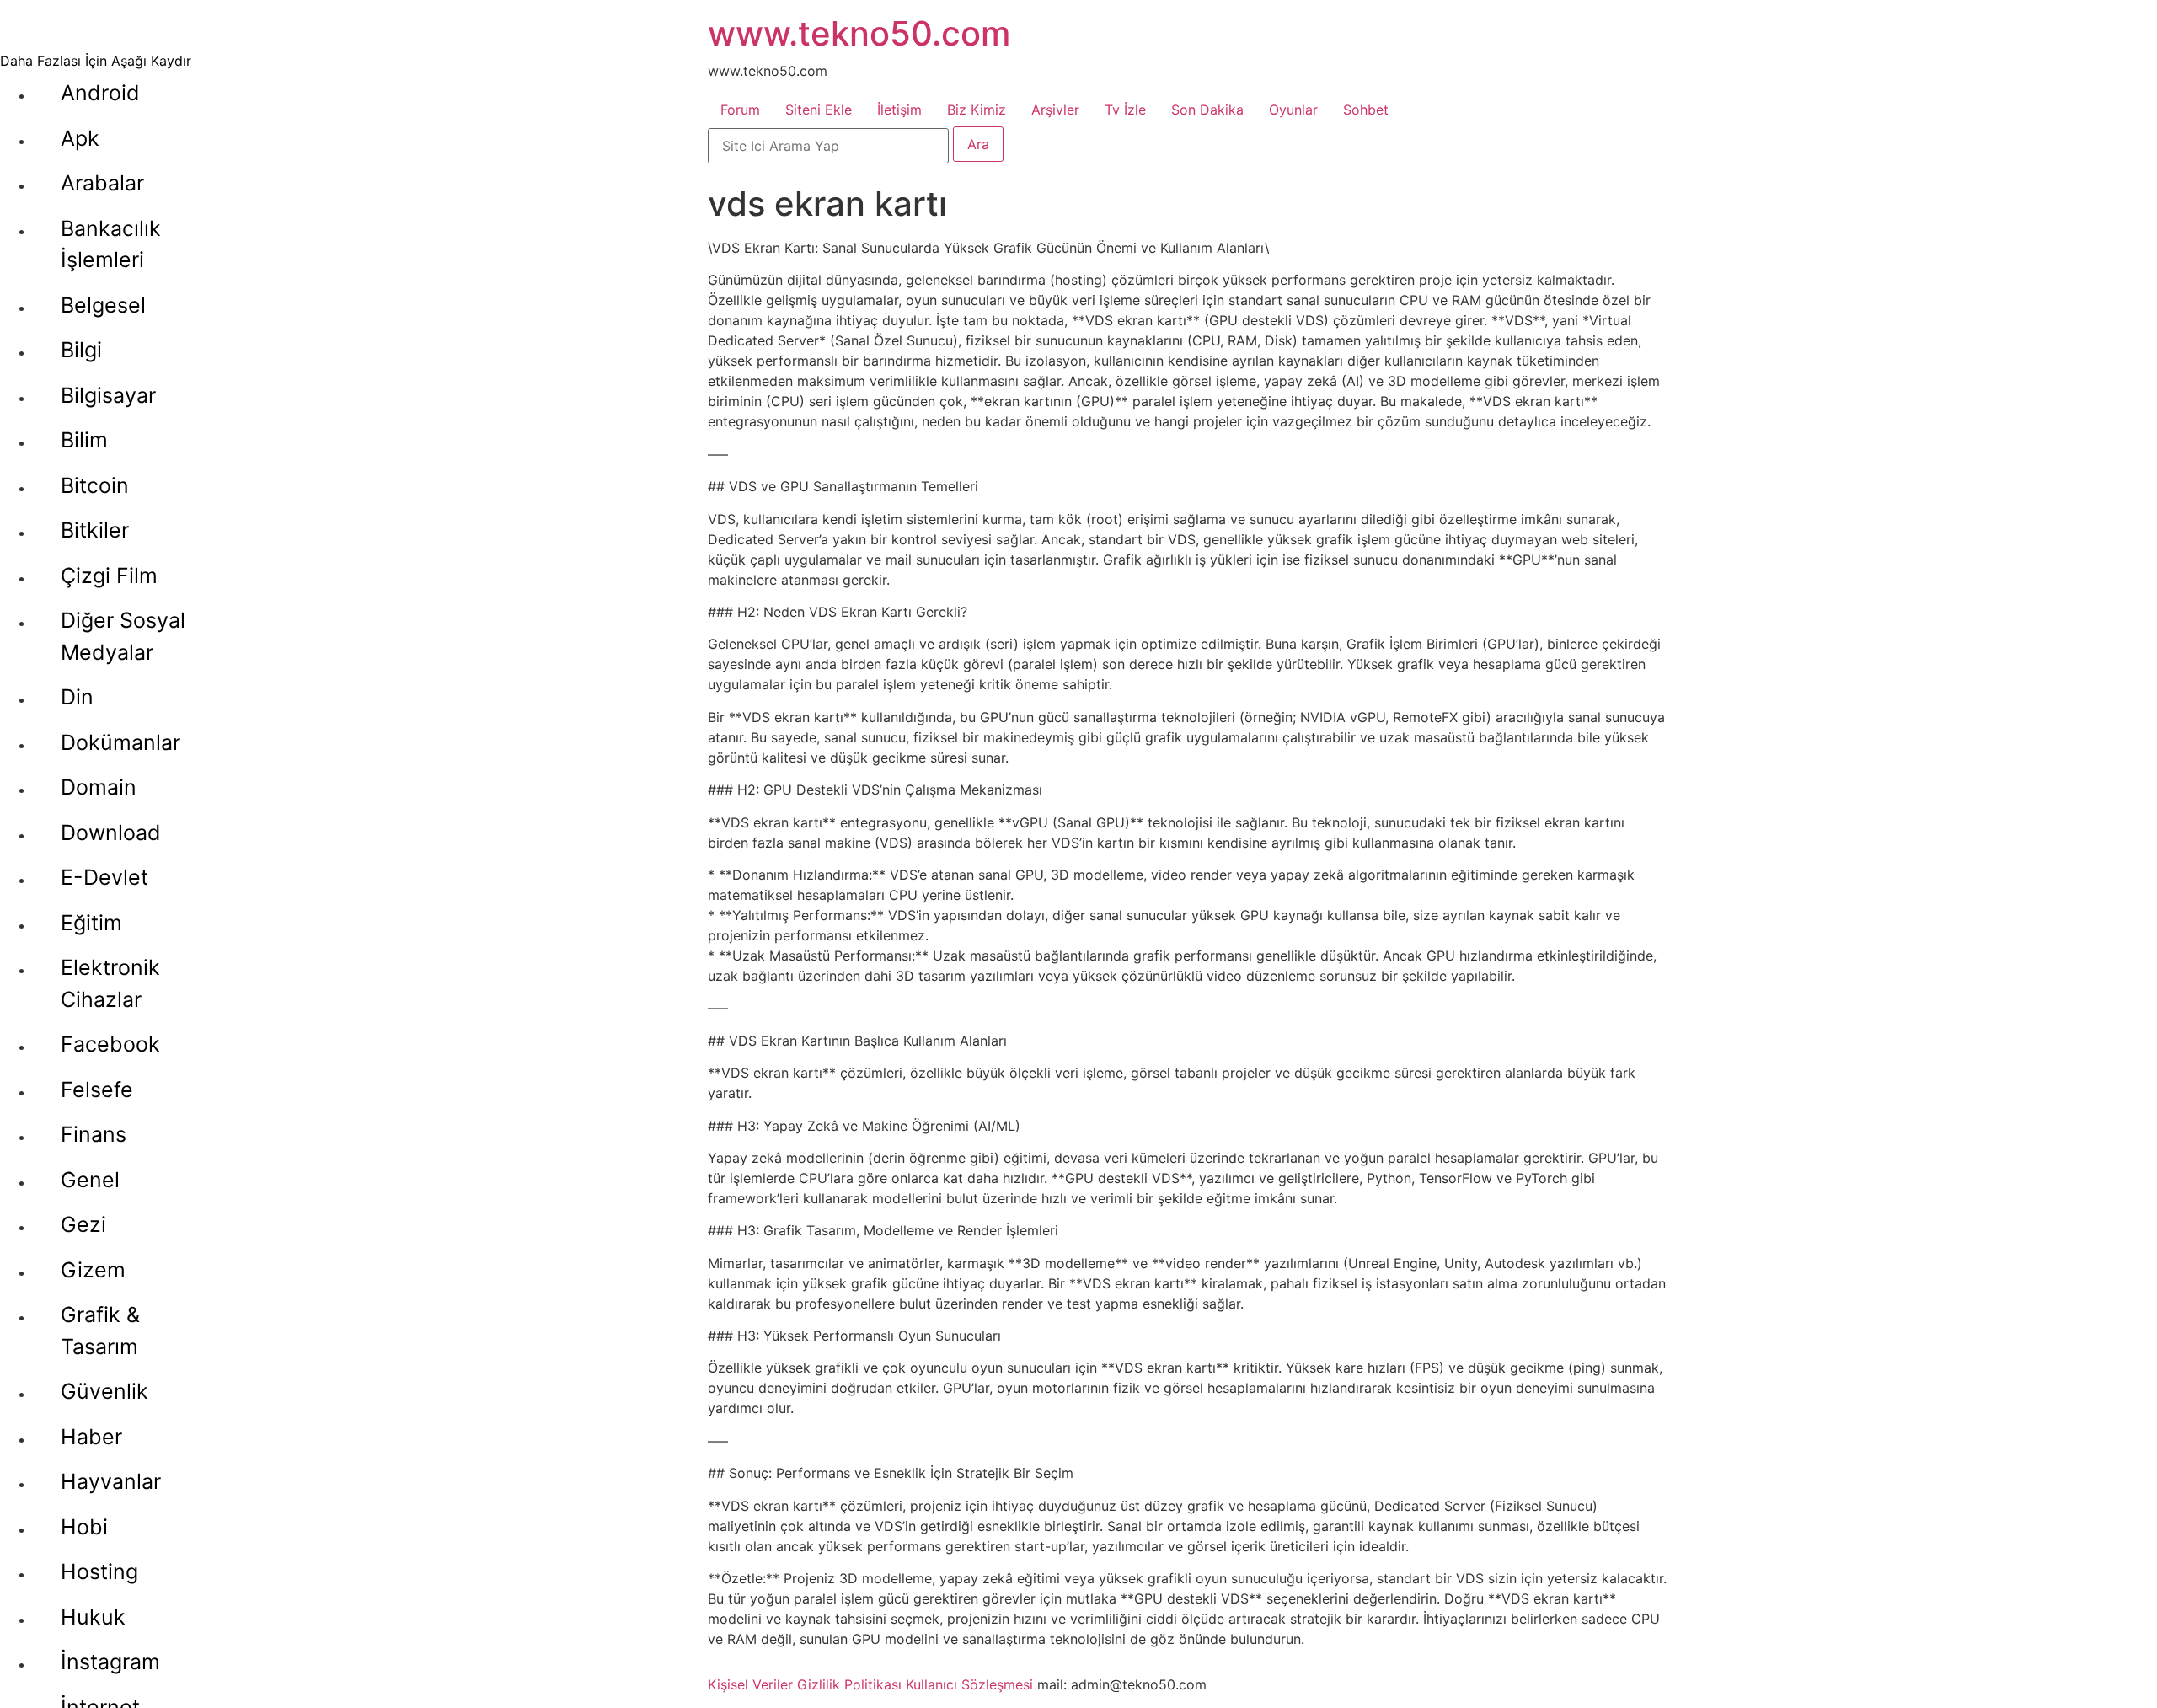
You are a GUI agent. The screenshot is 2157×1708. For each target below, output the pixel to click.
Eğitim (91, 923)
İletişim (899, 110)
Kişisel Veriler (750, 1684)
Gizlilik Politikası (849, 1684)
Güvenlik (104, 1391)
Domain (99, 787)
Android (100, 93)
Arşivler (1055, 110)
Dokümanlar (120, 742)
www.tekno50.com (859, 33)
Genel (90, 1180)
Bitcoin (95, 485)
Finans (94, 1134)
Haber (91, 1437)
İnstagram (110, 1662)
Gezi (83, 1224)
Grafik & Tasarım (100, 1331)
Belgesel (103, 305)
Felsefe (97, 1090)
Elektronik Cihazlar (110, 983)
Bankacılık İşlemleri (111, 244)
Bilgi (81, 350)
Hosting (99, 1571)
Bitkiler (95, 530)
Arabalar (102, 183)
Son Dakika (1207, 110)
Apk (80, 138)
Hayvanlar (111, 1481)
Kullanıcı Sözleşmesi (969, 1684)
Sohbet (1366, 110)
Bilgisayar (108, 395)
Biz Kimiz (977, 110)
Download (111, 833)
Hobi (84, 1527)
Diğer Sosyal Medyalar (123, 636)
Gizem (93, 1270)
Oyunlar (1293, 110)
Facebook (110, 1044)
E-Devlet (104, 877)
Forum (740, 110)
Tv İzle (1125, 110)
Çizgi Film (109, 576)
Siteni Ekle (819, 110)
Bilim (84, 440)
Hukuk (93, 1617)
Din (77, 697)
